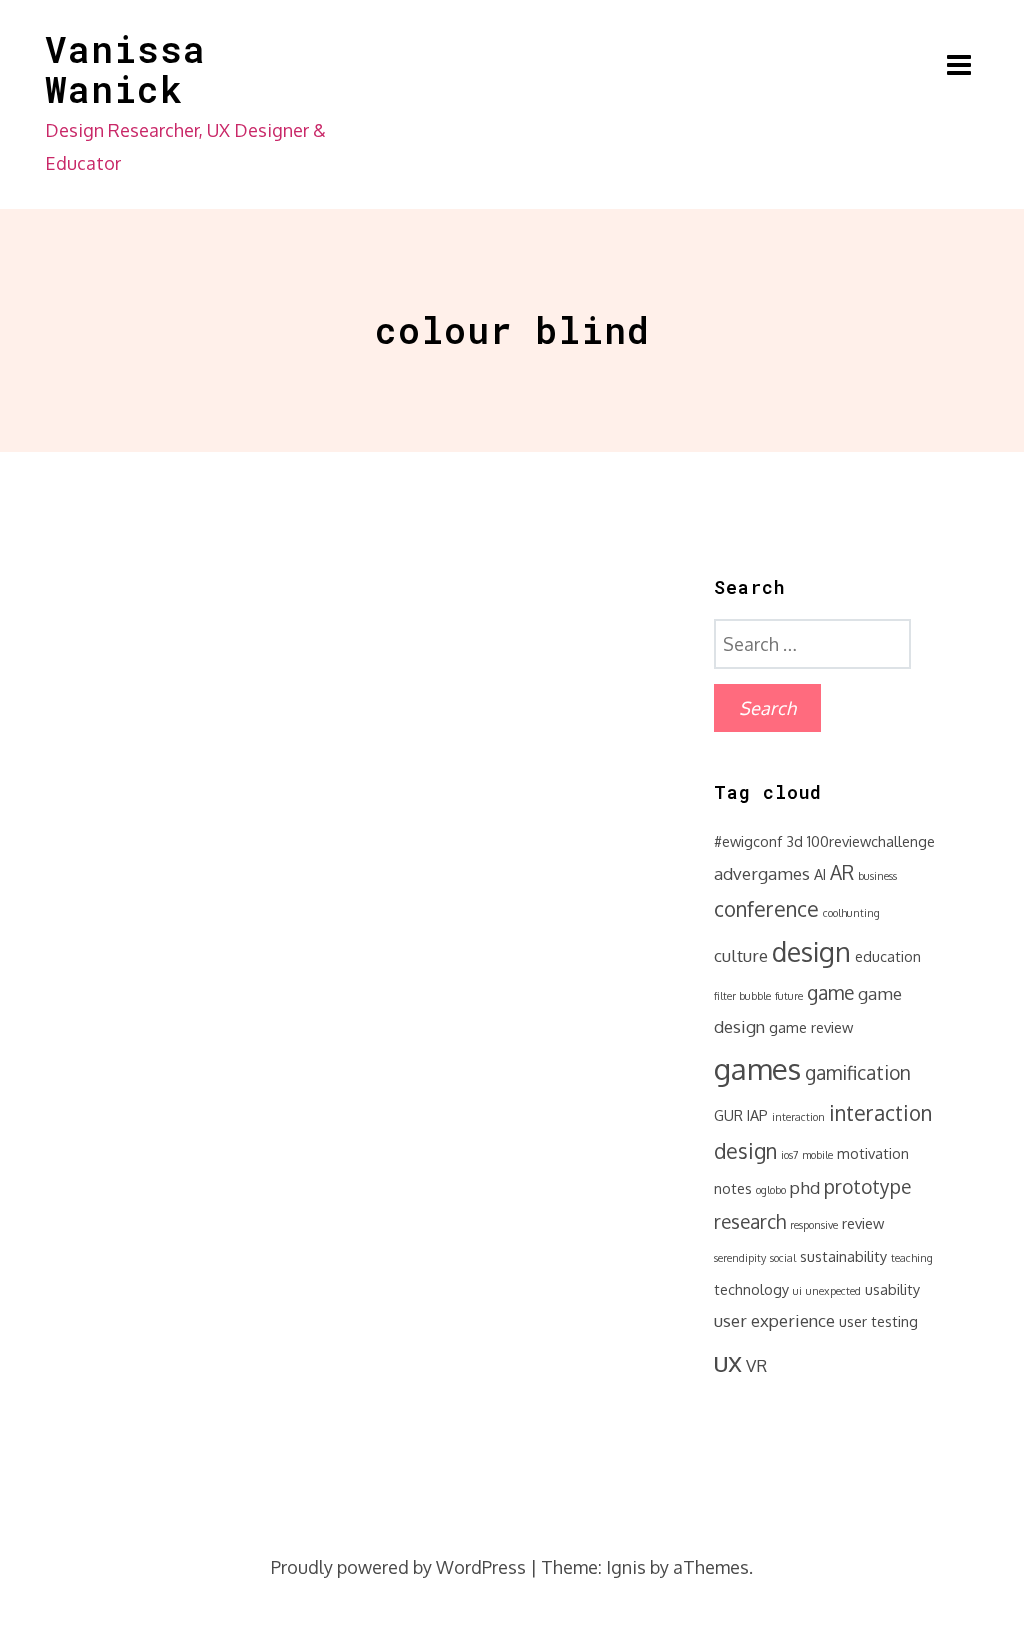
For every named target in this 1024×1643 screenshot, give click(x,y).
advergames (762, 873)
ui (797, 1291)
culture (741, 955)
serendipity (740, 1258)
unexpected (833, 1291)
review (863, 1223)
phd (805, 1187)
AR (842, 872)
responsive (814, 1225)
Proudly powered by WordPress (398, 1567)
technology (751, 1289)
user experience (774, 1320)
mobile (817, 1155)
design (811, 951)
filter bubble (742, 996)
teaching (912, 1258)
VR (756, 1365)
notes (733, 1188)
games (757, 1068)
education (888, 956)
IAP (757, 1115)
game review (811, 1027)
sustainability (843, 1256)
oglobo (771, 1190)
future (789, 996)
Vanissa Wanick (125, 69)
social (783, 1258)
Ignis (626, 1567)
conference (766, 909)
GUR (728, 1115)
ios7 (789, 1155)
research (750, 1221)
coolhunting (851, 913)
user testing (878, 1321)
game (830, 992)
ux (728, 1361)
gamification (858, 1072)
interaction (798, 1117)
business (877, 876)
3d (794, 841)
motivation (873, 1153)
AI (820, 874)
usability (892, 1289)
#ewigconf (748, 841)
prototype (867, 1186)
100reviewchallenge (871, 841)
